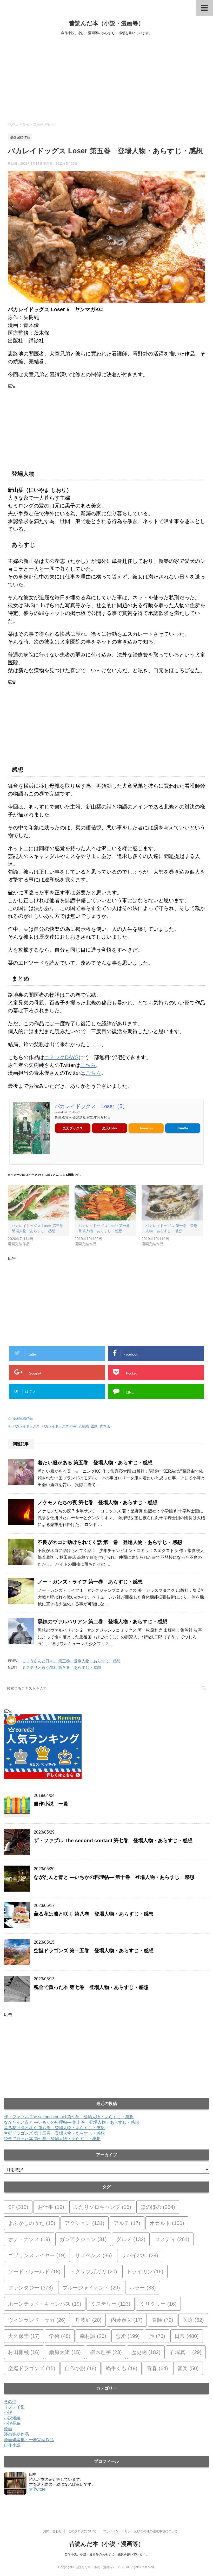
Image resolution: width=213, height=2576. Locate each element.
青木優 (105, 1426)
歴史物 (146, 2352)
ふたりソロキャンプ (102, 2207)
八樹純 (84, 1426)
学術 (60, 2336)
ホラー (143, 2288)
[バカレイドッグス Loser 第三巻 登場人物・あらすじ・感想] (39, 1203)
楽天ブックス (73, 1128)
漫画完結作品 (23, 1418)
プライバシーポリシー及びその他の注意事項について (140, 2531)
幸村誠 (93, 2336)
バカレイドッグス (26, 1426)
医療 (94, 1426)
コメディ (172, 2239)
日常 (187, 2336)
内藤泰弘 (127, 2320)
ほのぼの (158, 2207)
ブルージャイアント (91, 2288)
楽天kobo (109, 1128)
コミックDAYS (61, 1057)
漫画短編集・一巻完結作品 (29, 2440)
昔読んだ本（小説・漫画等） (106, 23)
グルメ (131, 2239)
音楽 (188, 2368)
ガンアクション (83, 2239)
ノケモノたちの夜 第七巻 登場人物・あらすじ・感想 (98, 1502)
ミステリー (111, 2304)
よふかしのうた (32, 2223)
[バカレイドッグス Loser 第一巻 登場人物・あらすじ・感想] (105, 1203)
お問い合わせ (52, 2531)
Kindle (183, 1128)
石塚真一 (186, 2352)
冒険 (163, 2320)
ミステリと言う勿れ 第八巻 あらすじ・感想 (62, 1667)
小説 (8, 2412)
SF (18, 2207)
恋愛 (128, 2336)
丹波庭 (88, 2320)
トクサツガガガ (94, 2272)
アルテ (127, 2223)
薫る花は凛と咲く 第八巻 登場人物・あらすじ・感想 (94, 1914)
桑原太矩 (65, 2352)
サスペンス (94, 2255)
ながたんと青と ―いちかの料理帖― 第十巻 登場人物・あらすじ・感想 (114, 1877)
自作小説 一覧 (51, 1804)
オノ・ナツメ (29, 2239)
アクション (85, 2223)
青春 (157, 2368)
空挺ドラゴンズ (32, 2368)
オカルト (167, 2223)
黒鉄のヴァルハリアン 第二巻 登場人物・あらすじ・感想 (102, 1622)
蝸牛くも (122, 2368)
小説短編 (12, 2418)
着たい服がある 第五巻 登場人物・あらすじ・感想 (95, 1463)
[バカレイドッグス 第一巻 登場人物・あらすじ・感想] (172, 1203)
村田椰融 (24, 2352)
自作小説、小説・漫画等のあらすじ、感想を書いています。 (106, 2554)
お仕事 (51, 2207)
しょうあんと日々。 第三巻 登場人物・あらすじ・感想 (71, 1661)
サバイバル (140, 2255)
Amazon (146, 1128)
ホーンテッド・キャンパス (45, 2304)
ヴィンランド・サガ (37, 2320)
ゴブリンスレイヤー (37, 2255)
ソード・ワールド (34, 2272)
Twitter (39, 2489)
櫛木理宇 (106, 2352)
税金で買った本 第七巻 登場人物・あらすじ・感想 (91, 1987)
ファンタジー (31, 2288)
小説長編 (12, 2423)
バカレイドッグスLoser (59, 1426)
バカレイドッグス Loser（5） (91, 1106)
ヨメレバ (74, 1112)
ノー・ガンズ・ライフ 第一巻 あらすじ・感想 (90, 1582)
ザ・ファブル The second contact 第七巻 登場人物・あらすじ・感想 (113, 1840)
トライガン (145, 2272)
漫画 (8, 2429)
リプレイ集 (14, 2407)
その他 (10, 2402)
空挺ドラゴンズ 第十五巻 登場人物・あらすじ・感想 (94, 1951)
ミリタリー (158, 2304)
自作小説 (81, 2368)
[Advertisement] (106, 78)
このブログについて (82, 2531)
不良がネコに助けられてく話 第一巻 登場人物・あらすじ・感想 (110, 1542)
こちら (88, 1065)
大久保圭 (24, 2336)
